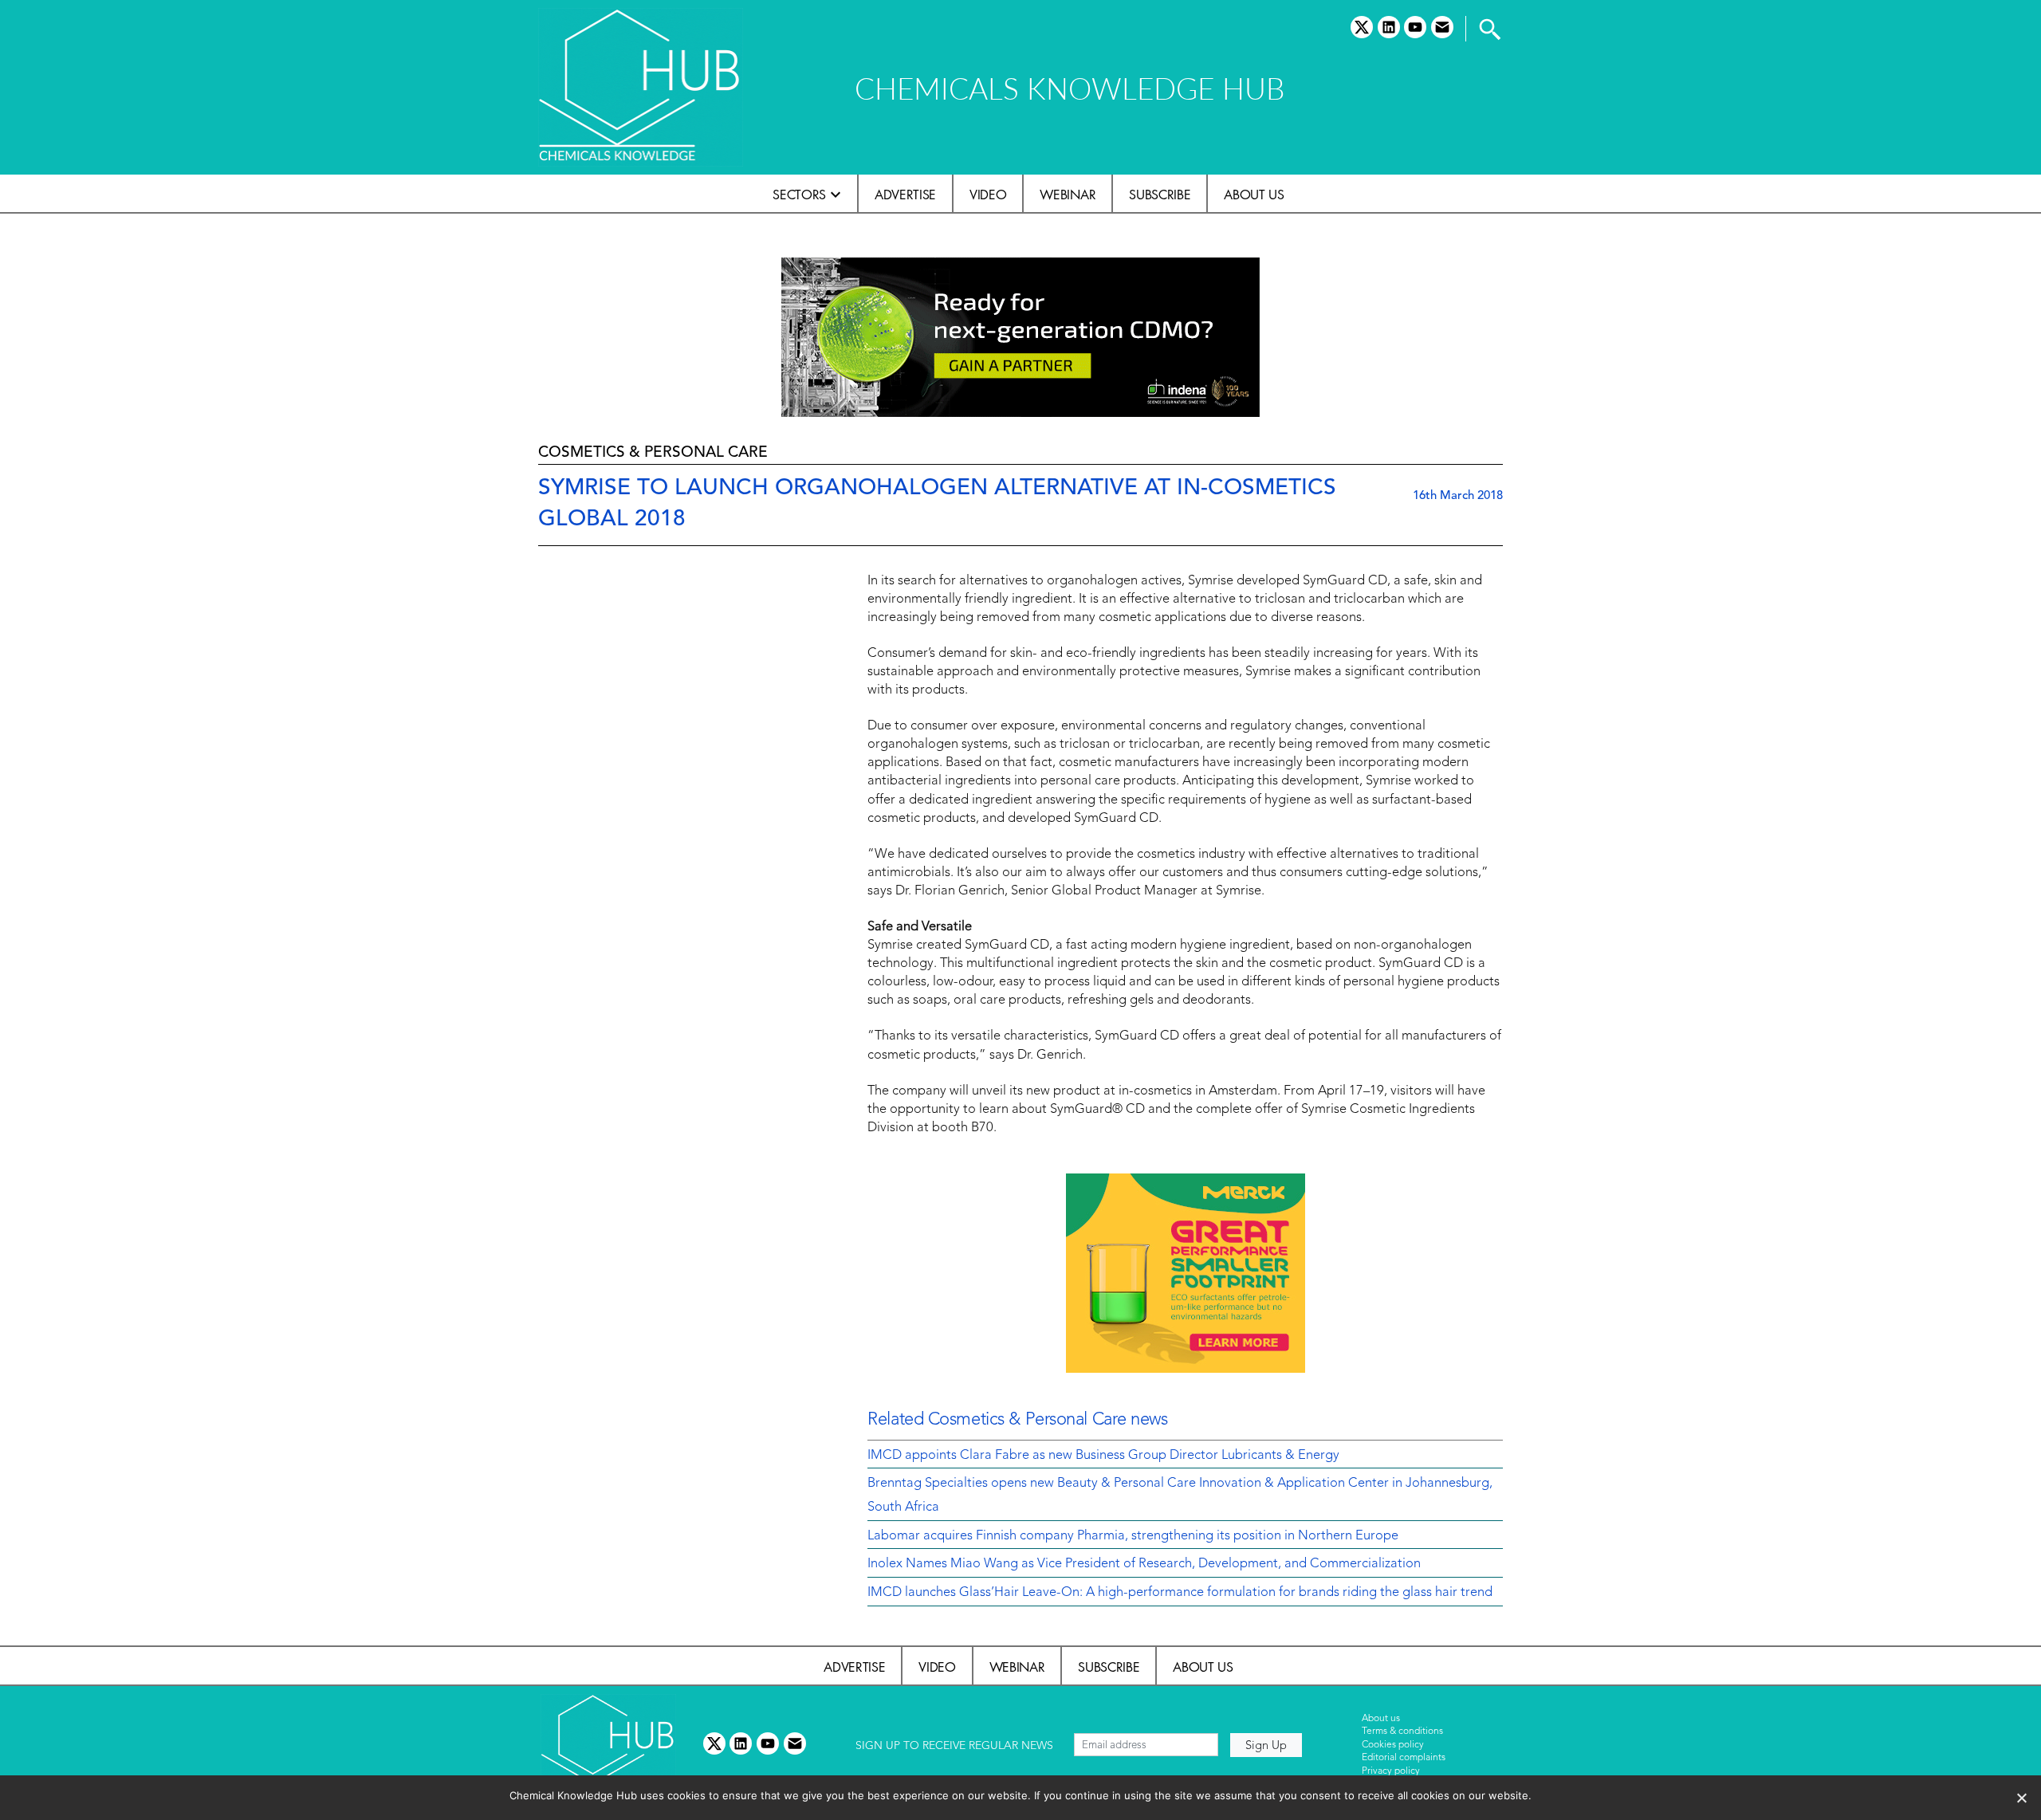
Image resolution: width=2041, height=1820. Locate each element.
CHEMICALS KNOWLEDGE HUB (1070, 88)
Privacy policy (1391, 1771)
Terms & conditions (1402, 1732)
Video (988, 195)
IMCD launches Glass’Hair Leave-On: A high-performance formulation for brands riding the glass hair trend (1180, 1593)
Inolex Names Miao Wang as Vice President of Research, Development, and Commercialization (1144, 1564)
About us (1254, 195)
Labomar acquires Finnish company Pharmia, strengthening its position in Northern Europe (1133, 1536)
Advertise (905, 195)
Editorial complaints (1404, 1758)
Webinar (1068, 195)
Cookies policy (1393, 1745)
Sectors (799, 195)
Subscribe (1160, 195)
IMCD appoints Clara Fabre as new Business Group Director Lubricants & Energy (1103, 1456)
